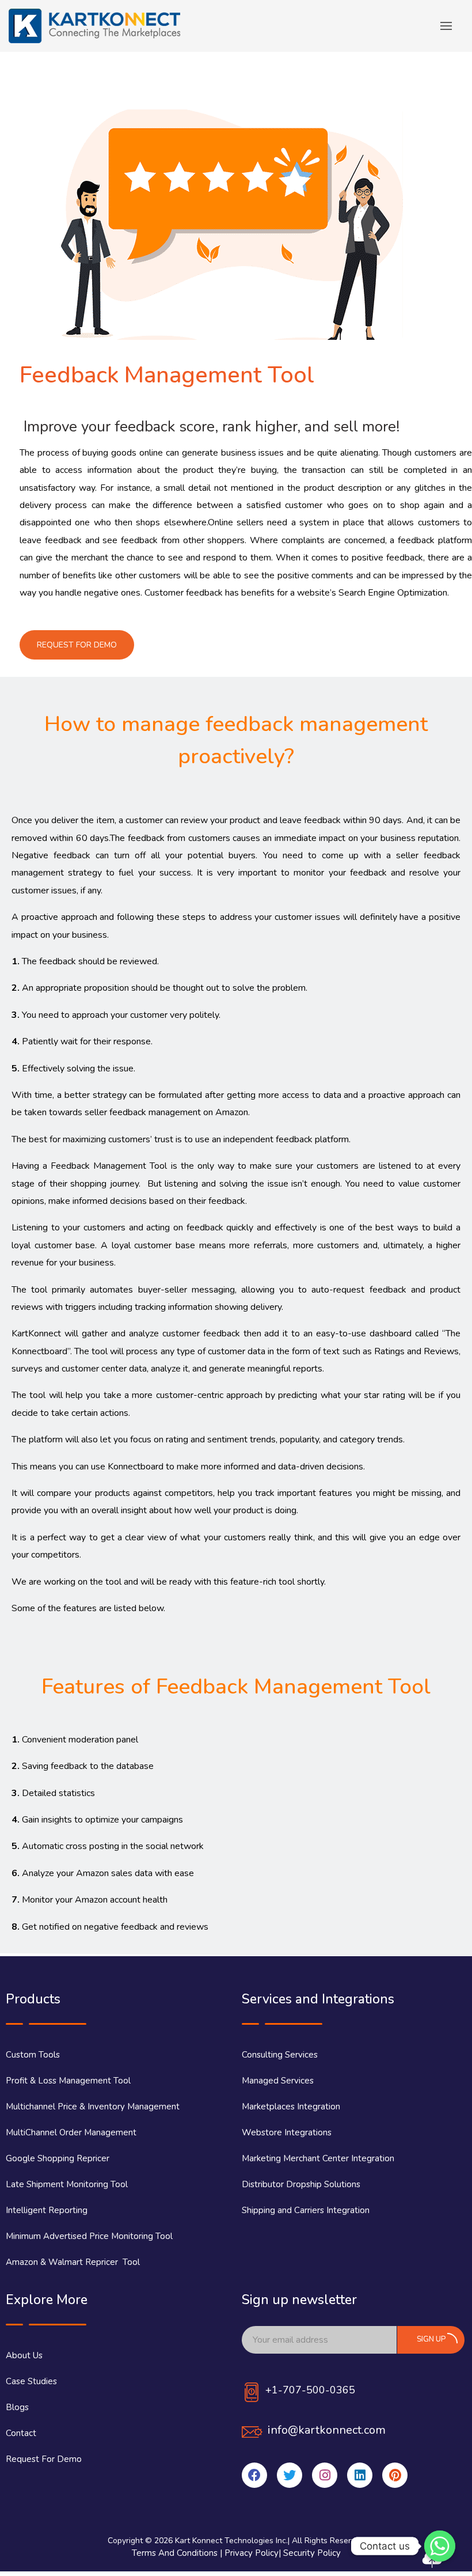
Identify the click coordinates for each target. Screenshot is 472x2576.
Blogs (17, 2407)
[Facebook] (254, 2475)
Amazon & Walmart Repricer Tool (73, 2262)
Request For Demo (44, 2459)
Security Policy (312, 2553)
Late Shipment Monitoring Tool (67, 2184)
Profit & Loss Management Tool (68, 2081)
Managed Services (278, 2081)
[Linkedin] (360, 2475)
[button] (77, 645)
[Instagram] (325, 2475)
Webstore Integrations (287, 2132)
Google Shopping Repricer (58, 2158)
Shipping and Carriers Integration (306, 2210)
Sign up (431, 2339)
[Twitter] (290, 2475)
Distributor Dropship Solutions (301, 2184)
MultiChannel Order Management (71, 2132)
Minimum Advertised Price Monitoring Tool (89, 2236)
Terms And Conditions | (178, 2553)
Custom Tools (33, 2055)
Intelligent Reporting (47, 2210)
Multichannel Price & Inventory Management (93, 2107)
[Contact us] (440, 2546)
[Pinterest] (395, 2475)
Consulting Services (280, 2055)
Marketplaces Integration (291, 2107)
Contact (21, 2433)
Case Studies (31, 2381)
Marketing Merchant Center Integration (318, 2158)
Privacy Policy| (254, 2553)
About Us (24, 2355)
